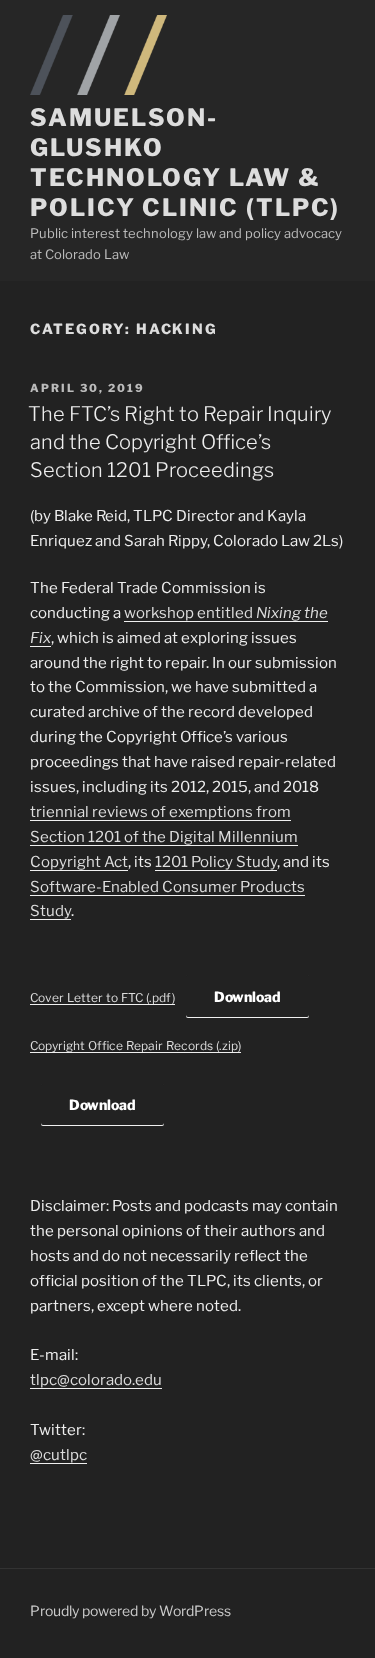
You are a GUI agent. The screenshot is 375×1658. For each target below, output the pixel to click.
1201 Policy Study (216, 862)
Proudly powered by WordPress (130, 1610)
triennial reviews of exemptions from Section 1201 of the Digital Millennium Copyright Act (164, 837)
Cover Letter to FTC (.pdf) (102, 997)
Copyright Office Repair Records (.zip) (135, 1045)
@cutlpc (58, 1455)
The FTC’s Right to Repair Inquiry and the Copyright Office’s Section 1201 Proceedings (179, 442)
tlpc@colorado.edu (96, 1380)
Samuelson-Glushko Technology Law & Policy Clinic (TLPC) (185, 162)
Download (247, 996)
